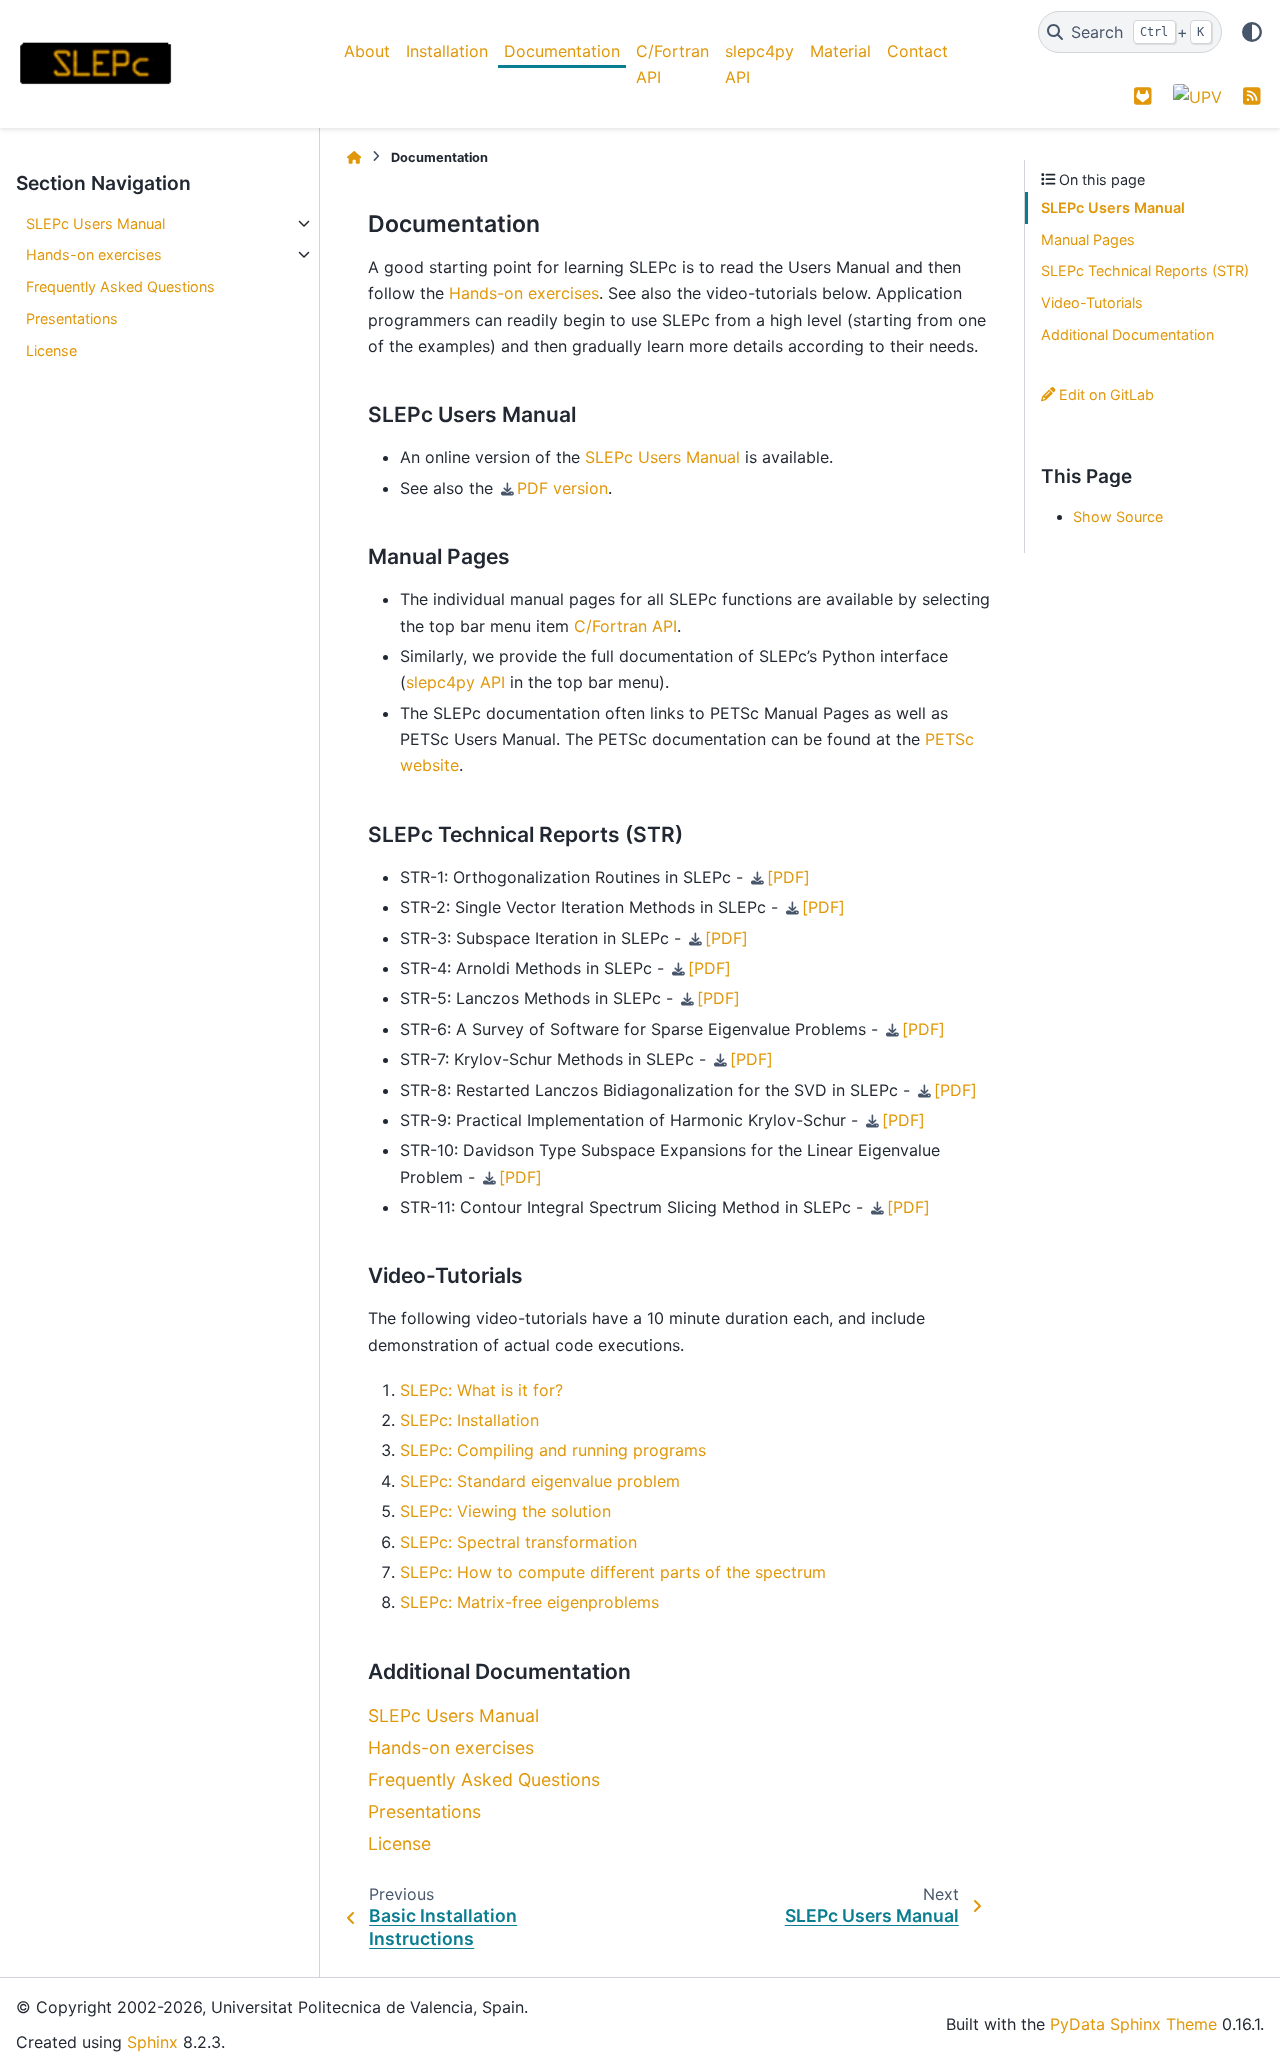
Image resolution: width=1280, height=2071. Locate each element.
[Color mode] (1252, 32)
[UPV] (1197, 96)
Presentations (72, 318)
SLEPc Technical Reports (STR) (1145, 270)
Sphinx (152, 2042)
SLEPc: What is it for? (481, 1390)
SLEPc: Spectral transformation (518, 1542)
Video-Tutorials (1092, 302)
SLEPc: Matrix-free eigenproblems (529, 1602)
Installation (447, 51)
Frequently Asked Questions (120, 286)
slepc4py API (759, 64)
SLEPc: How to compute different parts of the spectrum (613, 1572)
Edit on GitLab (1104, 394)
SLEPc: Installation (469, 1420)
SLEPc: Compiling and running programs (553, 1450)
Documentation (562, 51)
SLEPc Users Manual (95, 223)
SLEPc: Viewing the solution (505, 1511)
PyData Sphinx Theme (1133, 2024)
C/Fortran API (672, 64)
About (367, 51)
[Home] (354, 157)
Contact (917, 51)
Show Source (1118, 516)
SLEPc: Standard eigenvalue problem (540, 1481)
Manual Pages (1088, 239)
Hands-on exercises (94, 254)
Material (840, 51)
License (51, 350)
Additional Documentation (1127, 334)
